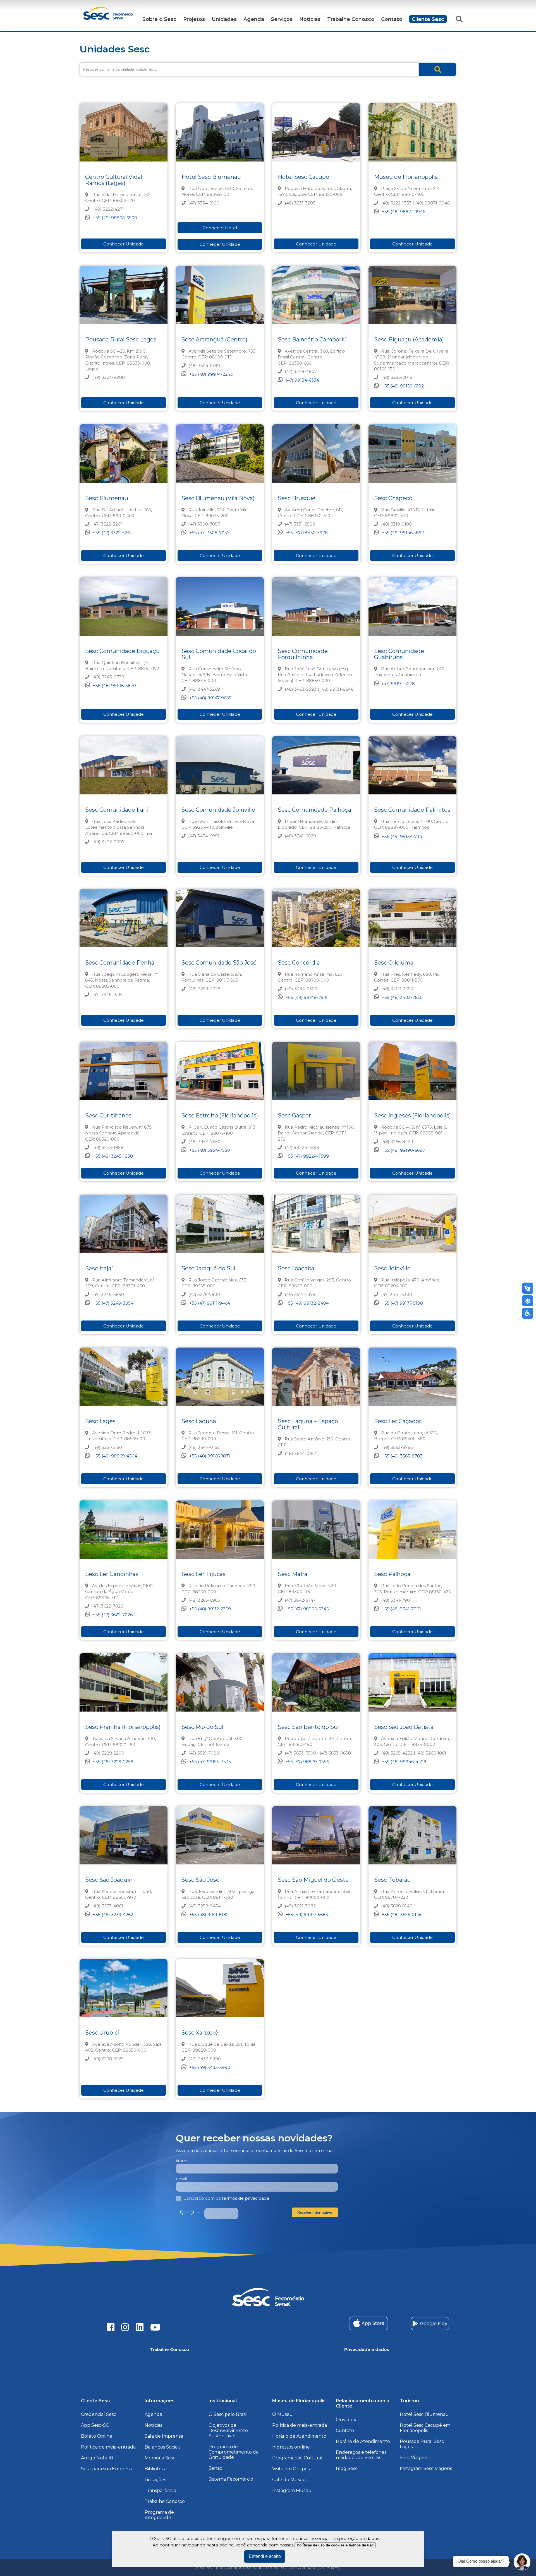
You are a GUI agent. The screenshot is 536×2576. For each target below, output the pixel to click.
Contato (392, 19)
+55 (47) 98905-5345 (307, 1609)
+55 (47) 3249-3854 (113, 1303)
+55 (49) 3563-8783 (402, 1456)
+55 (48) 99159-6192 (403, 386)
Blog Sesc (347, 2468)
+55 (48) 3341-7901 (401, 1609)
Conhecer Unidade (124, 244)
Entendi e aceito (265, 2556)
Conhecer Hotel (220, 228)
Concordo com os (226, 2198)
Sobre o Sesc (159, 19)
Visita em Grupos (291, 2469)
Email (181, 2179)
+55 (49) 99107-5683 (307, 1914)
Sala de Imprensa (164, 2436)
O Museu (283, 2414)
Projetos (194, 19)
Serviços (282, 19)
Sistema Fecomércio (231, 2479)
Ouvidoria (347, 2420)
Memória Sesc (160, 2458)
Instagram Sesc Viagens (426, 2468)
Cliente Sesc (428, 19)
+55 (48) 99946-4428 (404, 1762)
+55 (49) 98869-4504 (115, 1456)
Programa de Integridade (159, 2515)
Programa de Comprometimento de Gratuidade (234, 2452)
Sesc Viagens (414, 2458)
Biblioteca (156, 2469)
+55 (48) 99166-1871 (210, 1456)
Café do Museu (289, 2480)
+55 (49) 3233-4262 (113, 1914)
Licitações (155, 2480)
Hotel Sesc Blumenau (424, 2414)
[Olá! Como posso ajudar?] (522, 2562)
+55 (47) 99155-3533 (210, 1762)
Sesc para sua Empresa (106, 2469)
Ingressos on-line (291, 2447)
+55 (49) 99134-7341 (403, 836)
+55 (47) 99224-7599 (307, 1156)
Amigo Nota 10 (97, 2458)
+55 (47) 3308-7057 (209, 533)
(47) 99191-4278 (398, 684)
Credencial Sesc (99, 2414)
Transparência (160, 2491)
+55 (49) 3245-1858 (113, 1156)
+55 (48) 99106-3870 (114, 685)
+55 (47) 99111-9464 (210, 1303)
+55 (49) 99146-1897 (403, 533)
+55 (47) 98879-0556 (307, 1762)
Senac (215, 2468)
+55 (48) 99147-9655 (210, 698)
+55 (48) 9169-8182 (209, 1914)
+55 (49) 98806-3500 (115, 218)
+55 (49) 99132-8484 (307, 1303)
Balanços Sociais (162, 2447)
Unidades (224, 19)
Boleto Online (97, 2436)
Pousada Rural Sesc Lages (422, 2444)
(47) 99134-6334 (302, 380)
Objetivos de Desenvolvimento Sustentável (228, 2431)
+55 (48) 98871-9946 (404, 212)
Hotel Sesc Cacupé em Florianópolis (425, 2428)
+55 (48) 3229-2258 (113, 1762)
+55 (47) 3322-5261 (112, 533)
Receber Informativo (315, 2212)
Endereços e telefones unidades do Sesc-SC (361, 2455)
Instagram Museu (292, 2491)
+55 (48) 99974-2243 (211, 374)
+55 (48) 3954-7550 (210, 1150)
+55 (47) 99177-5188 (402, 1303)
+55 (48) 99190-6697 (403, 1150)
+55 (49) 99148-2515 (307, 997)
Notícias (310, 19)
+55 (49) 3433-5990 (210, 2067)
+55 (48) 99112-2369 (210, 1609)
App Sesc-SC (95, 2425)
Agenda (254, 19)
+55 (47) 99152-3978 (307, 533)
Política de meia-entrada (108, 2447)
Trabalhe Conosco (351, 19)
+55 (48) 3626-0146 (402, 1914)
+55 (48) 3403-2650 (402, 997)
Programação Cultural (297, 2458)
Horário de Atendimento (299, 2436)
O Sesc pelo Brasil (228, 2414)
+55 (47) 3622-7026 (113, 1615)
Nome (182, 2161)
